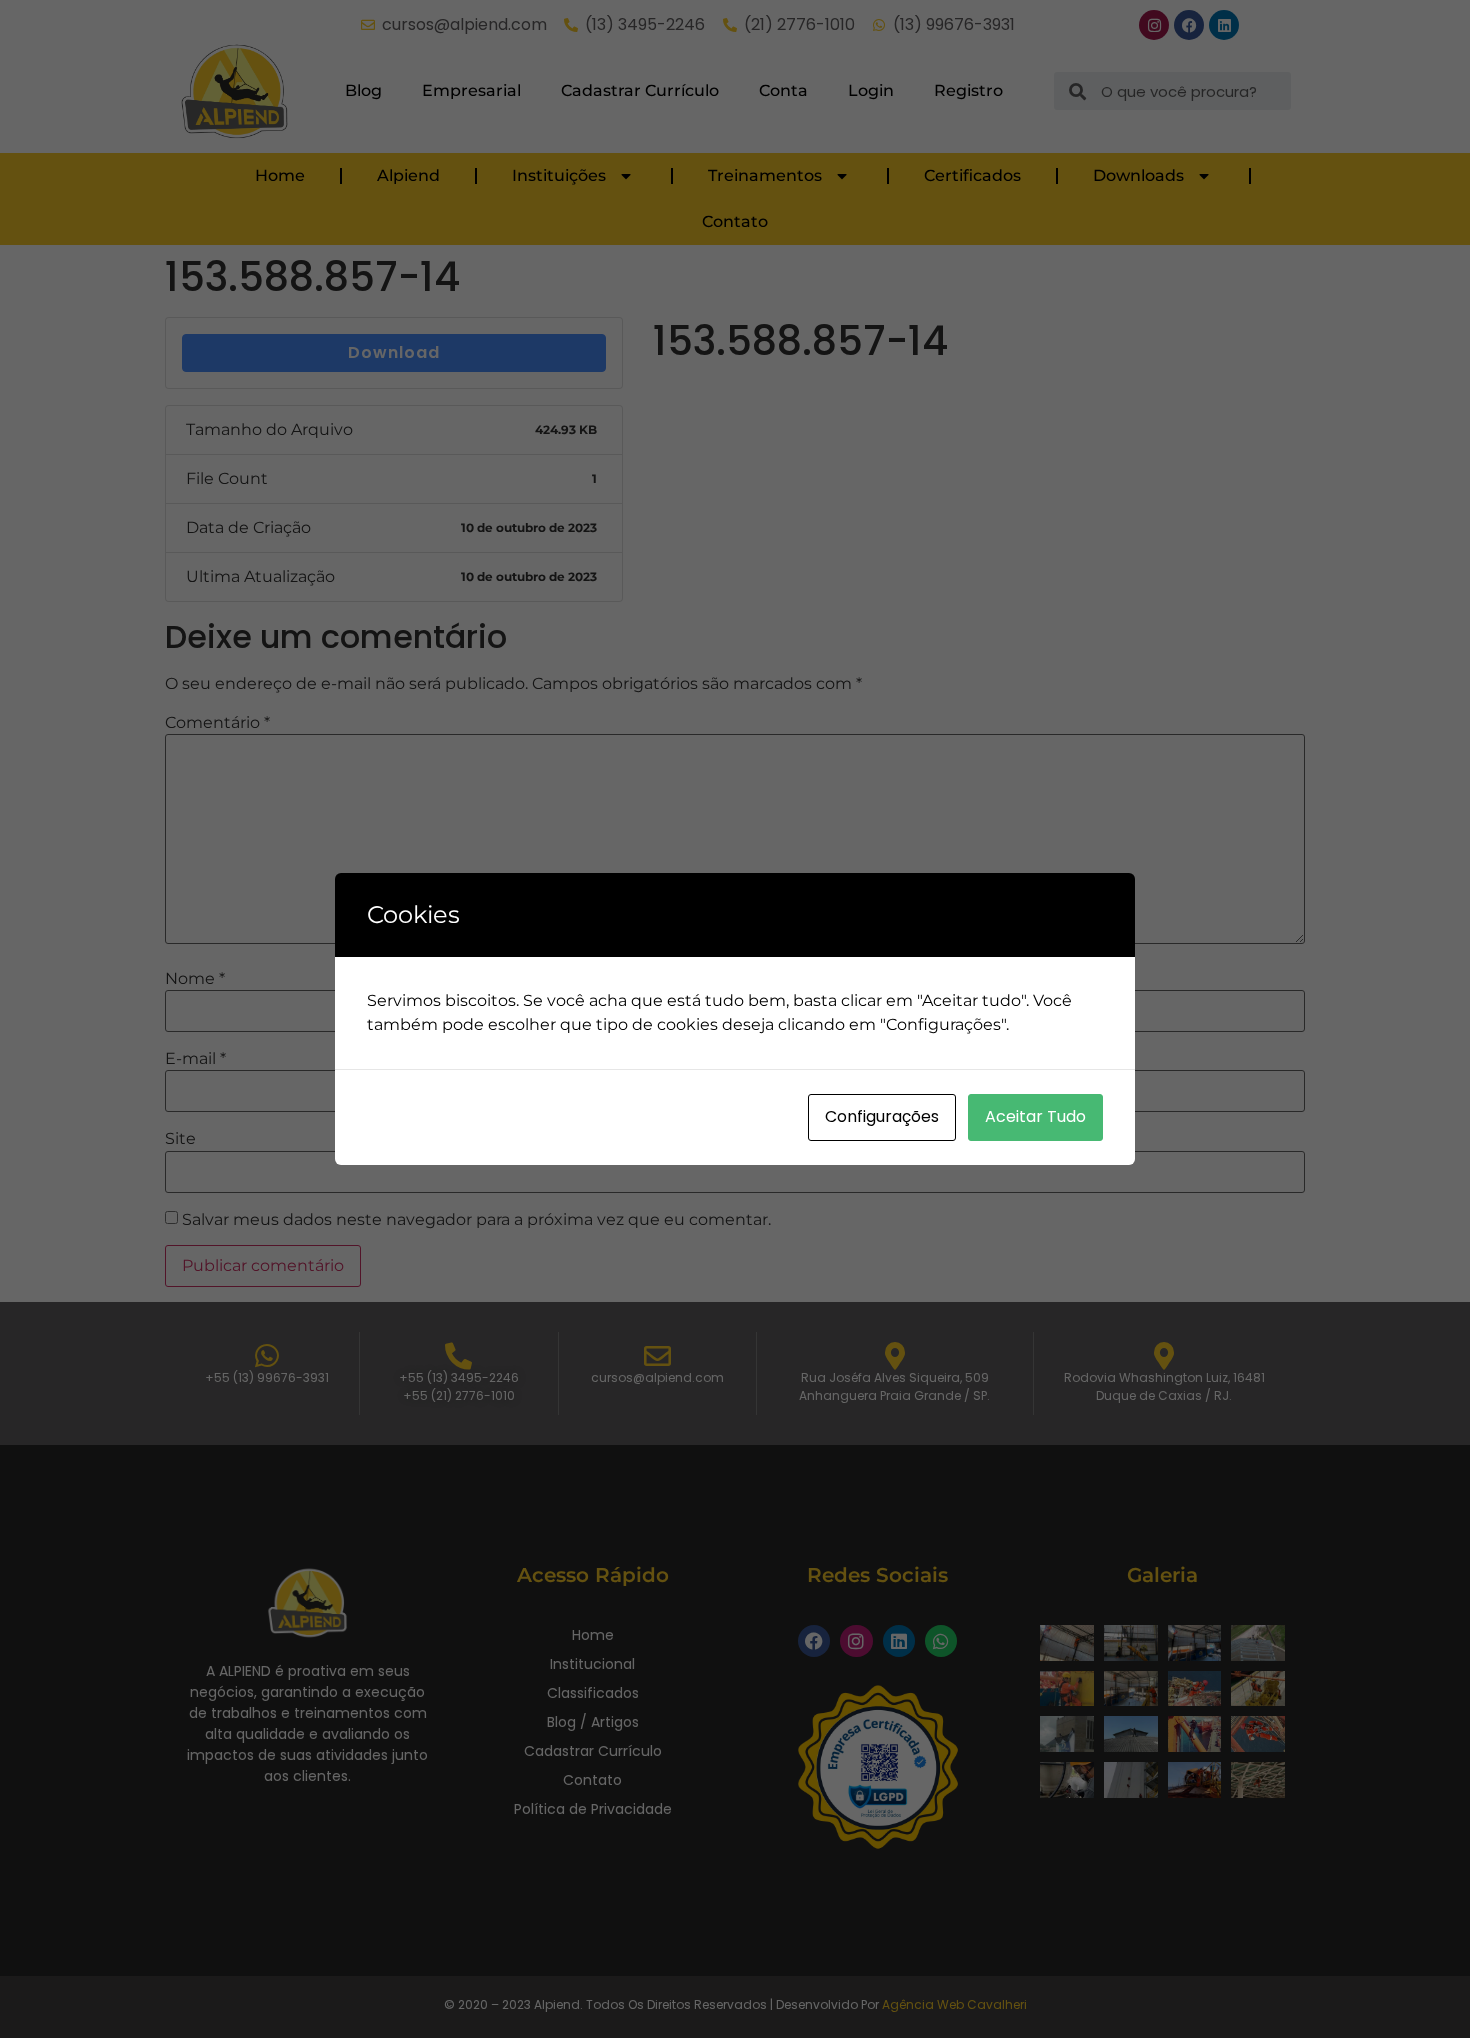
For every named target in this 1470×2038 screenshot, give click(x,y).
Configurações (882, 1116)
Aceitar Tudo (1035, 1116)
